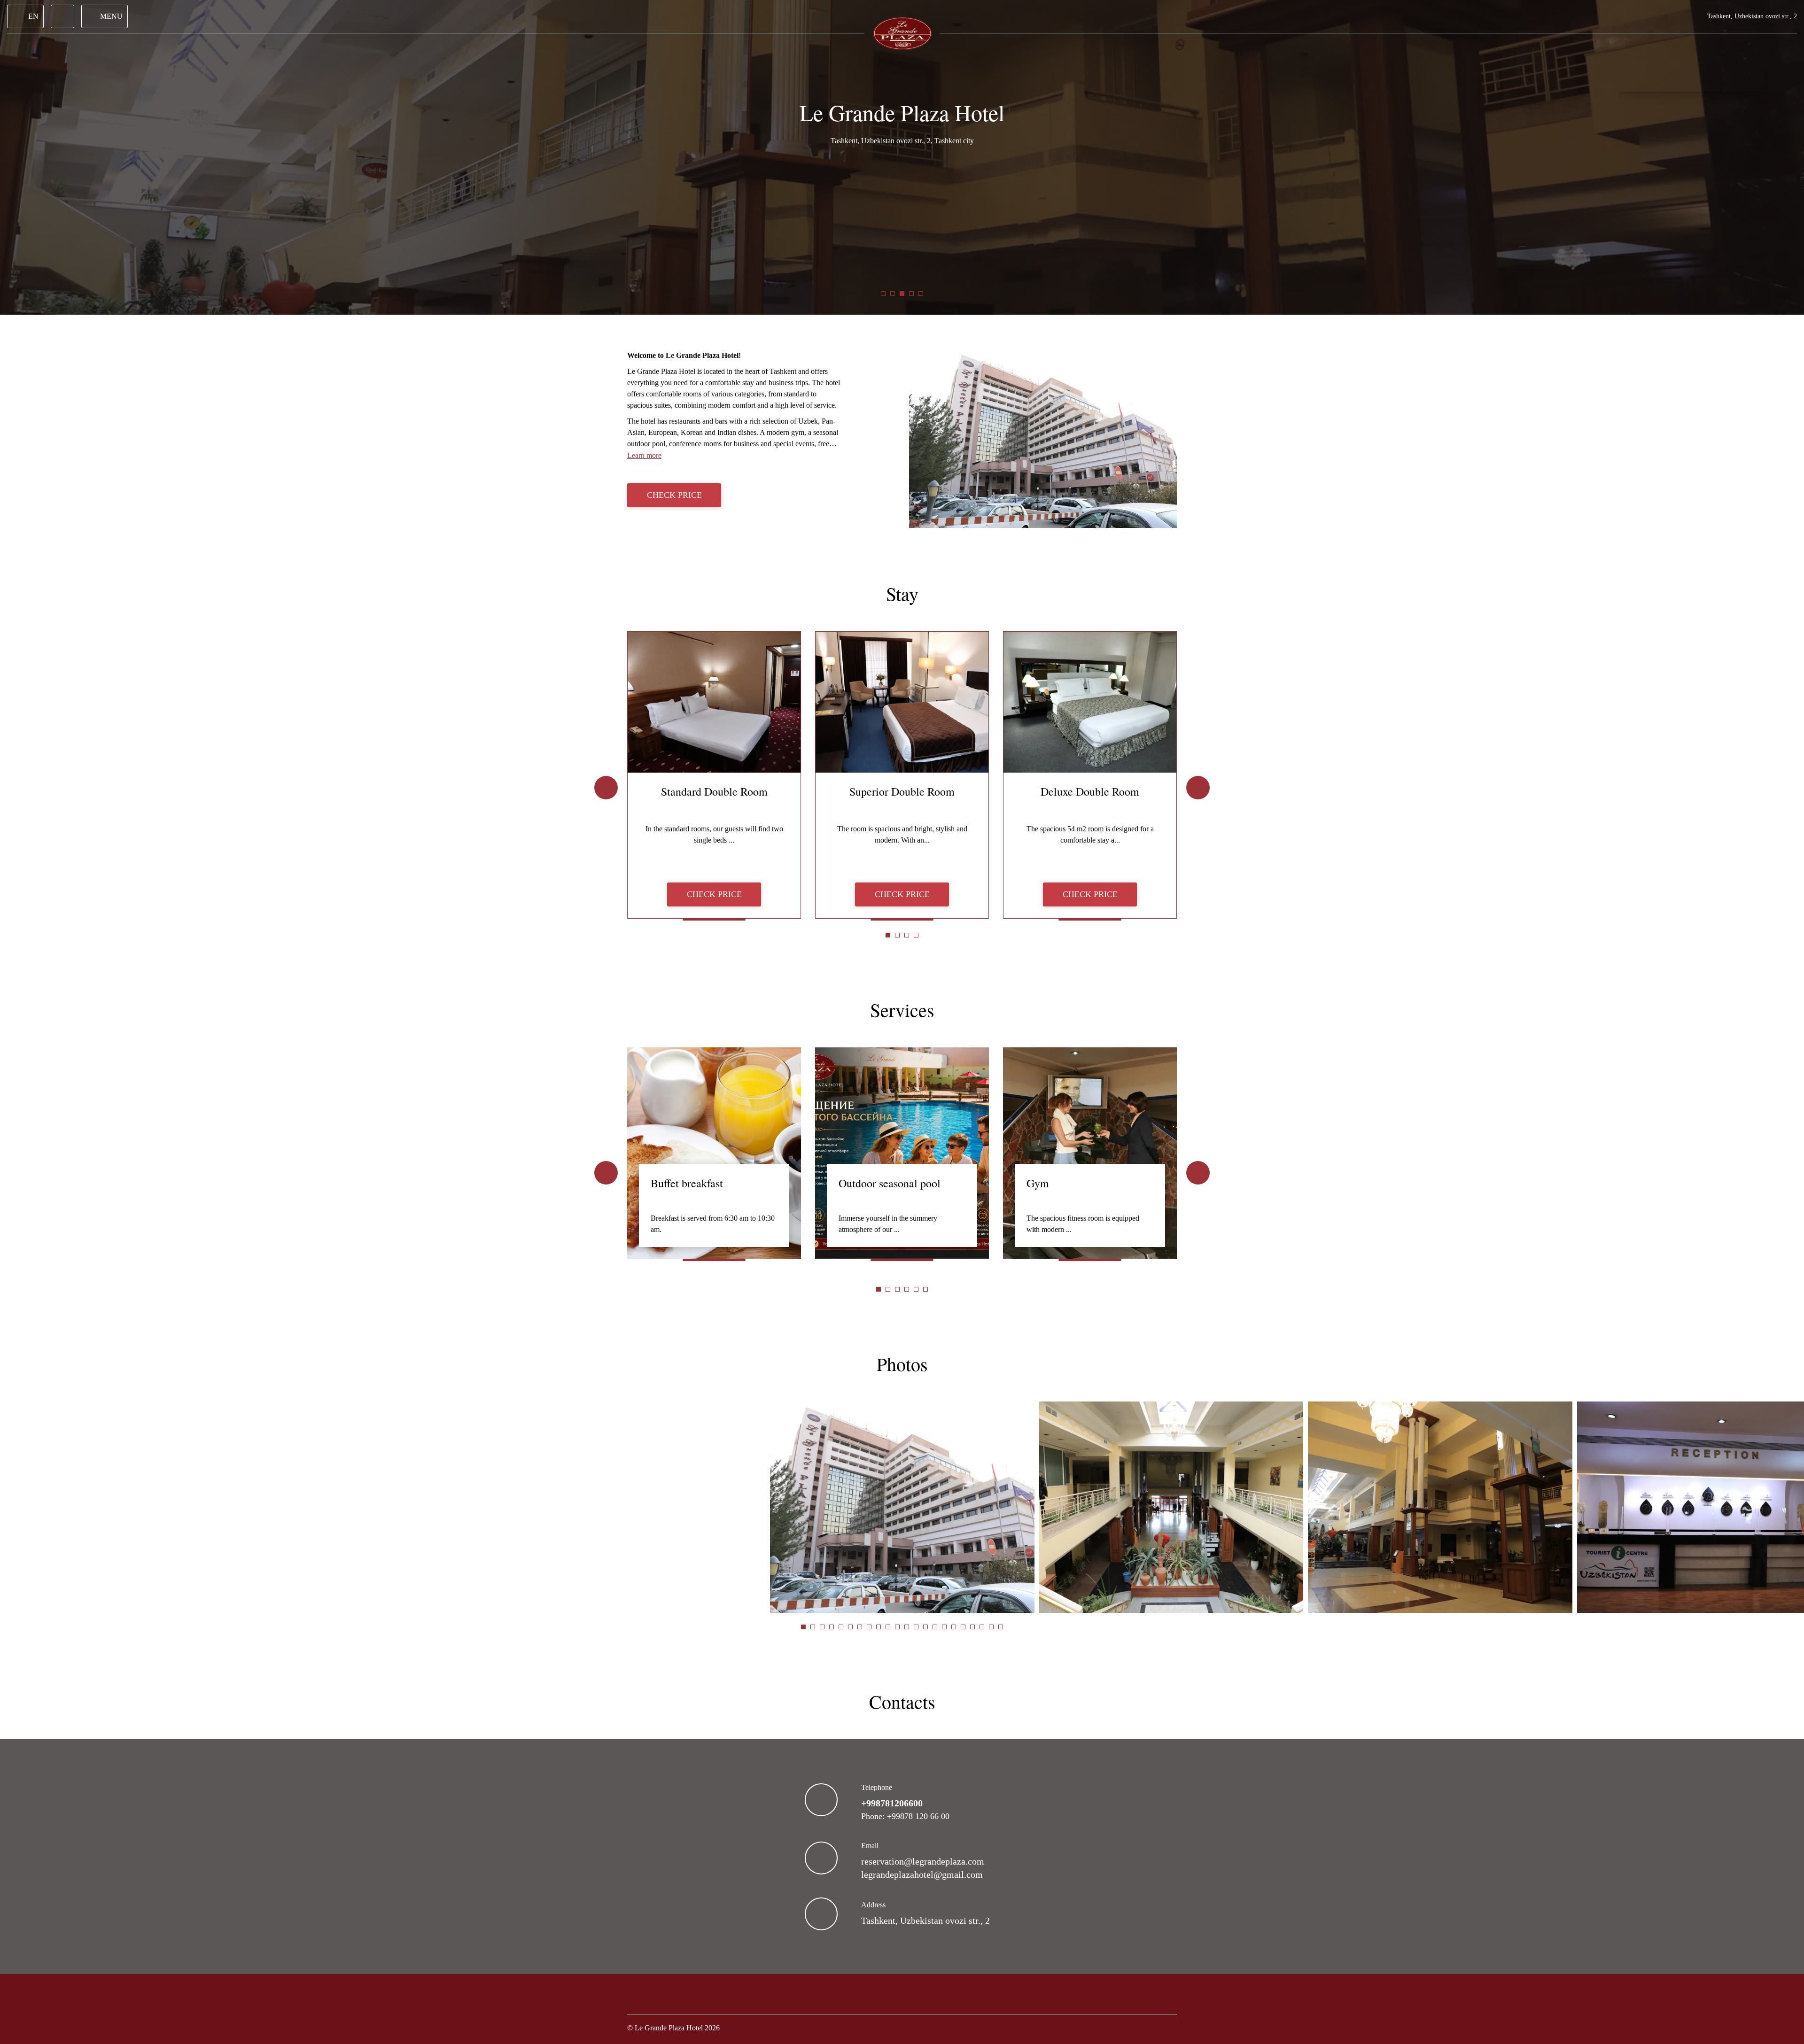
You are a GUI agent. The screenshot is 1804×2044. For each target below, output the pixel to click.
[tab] (883, 294)
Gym (1038, 1183)
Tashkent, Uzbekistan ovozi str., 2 (925, 1920)
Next (1198, 788)
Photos (902, 1364)
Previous (606, 788)
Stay (902, 593)
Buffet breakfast (687, 1183)
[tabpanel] (714, 775)
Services (902, 1010)
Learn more (644, 455)
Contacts (902, 1701)
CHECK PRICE (674, 495)
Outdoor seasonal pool (890, 1183)
